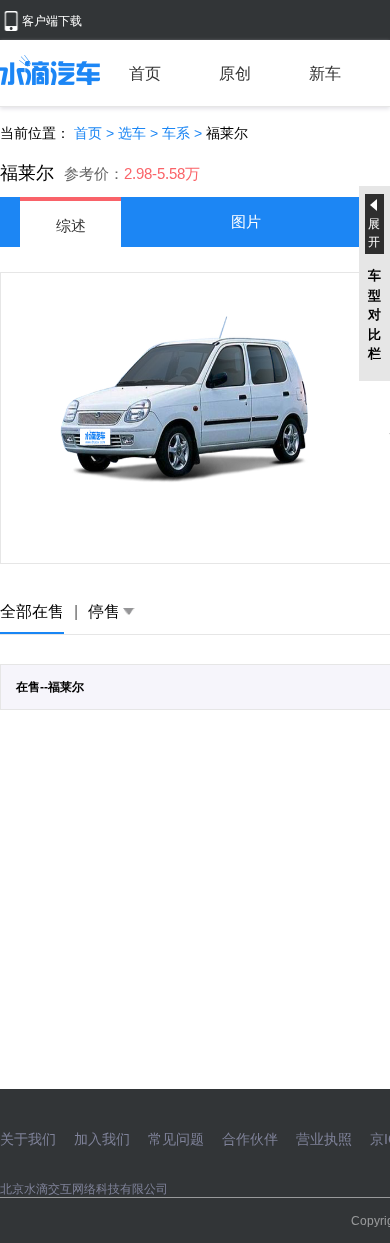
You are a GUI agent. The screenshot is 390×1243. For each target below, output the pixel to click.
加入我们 (102, 1139)
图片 (246, 221)
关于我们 (28, 1139)
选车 (132, 133)
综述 (71, 225)
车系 (176, 133)
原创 (235, 73)
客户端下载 (52, 21)
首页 (145, 73)
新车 (325, 73)
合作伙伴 (250, 1139)
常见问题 (176, 1139)
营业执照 (324, 1139)
